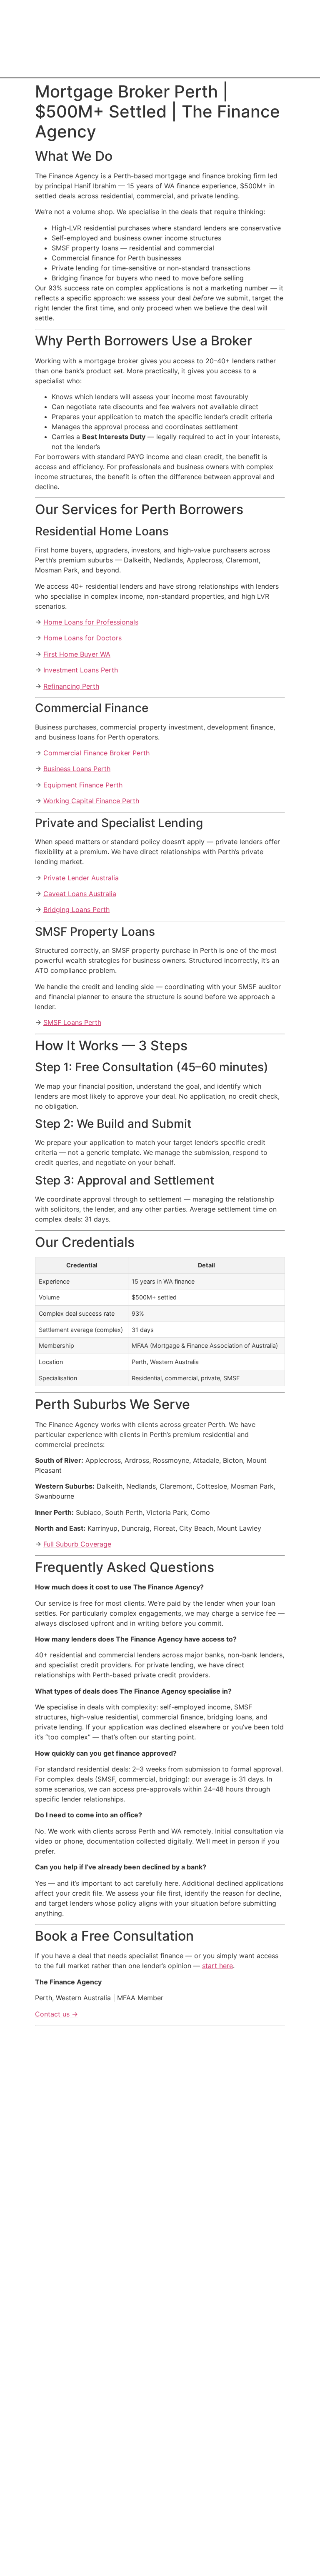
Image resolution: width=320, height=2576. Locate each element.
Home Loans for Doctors (82, 638)
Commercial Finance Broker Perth (96, 753)
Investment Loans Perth (81, 670)
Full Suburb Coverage (77, 1544)
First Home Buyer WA (77, 654)
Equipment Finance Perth (83, 785)
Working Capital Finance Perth (91, 801)
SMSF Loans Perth (72, 1022)
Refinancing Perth (71, 686)
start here (217, 1966)
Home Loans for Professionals (91, 622)
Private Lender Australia (81, 878)
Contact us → (56, 2014)
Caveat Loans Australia (80, 894)
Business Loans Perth (77, 769)
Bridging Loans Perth (76, 909)
